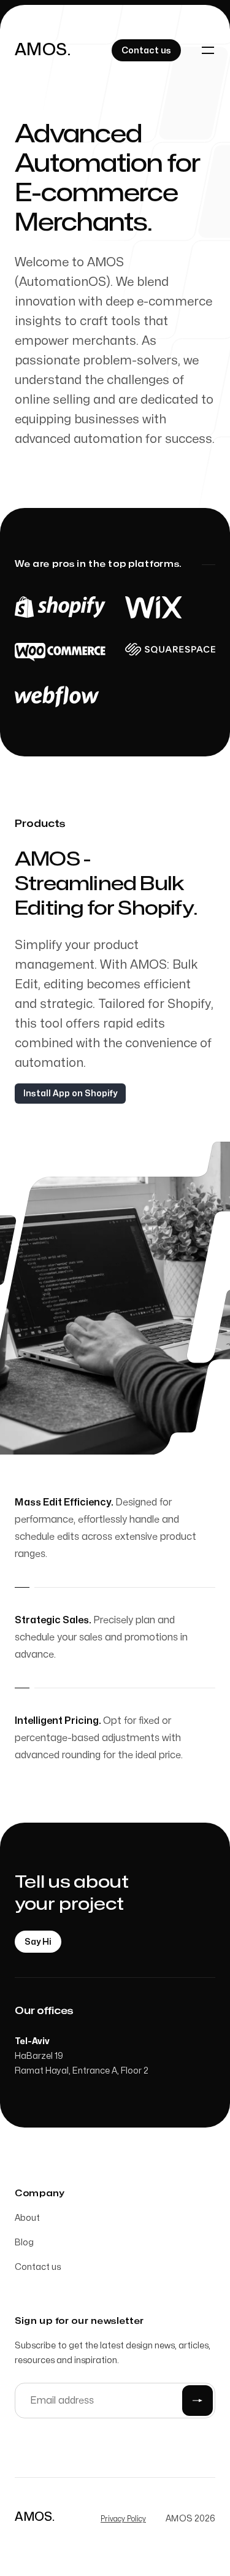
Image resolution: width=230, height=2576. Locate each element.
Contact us (38, 2267)
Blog (24, 2243)
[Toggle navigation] (208, 50)
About (27, 2218)
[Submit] (197, 2401)
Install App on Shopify (70, 1094)
